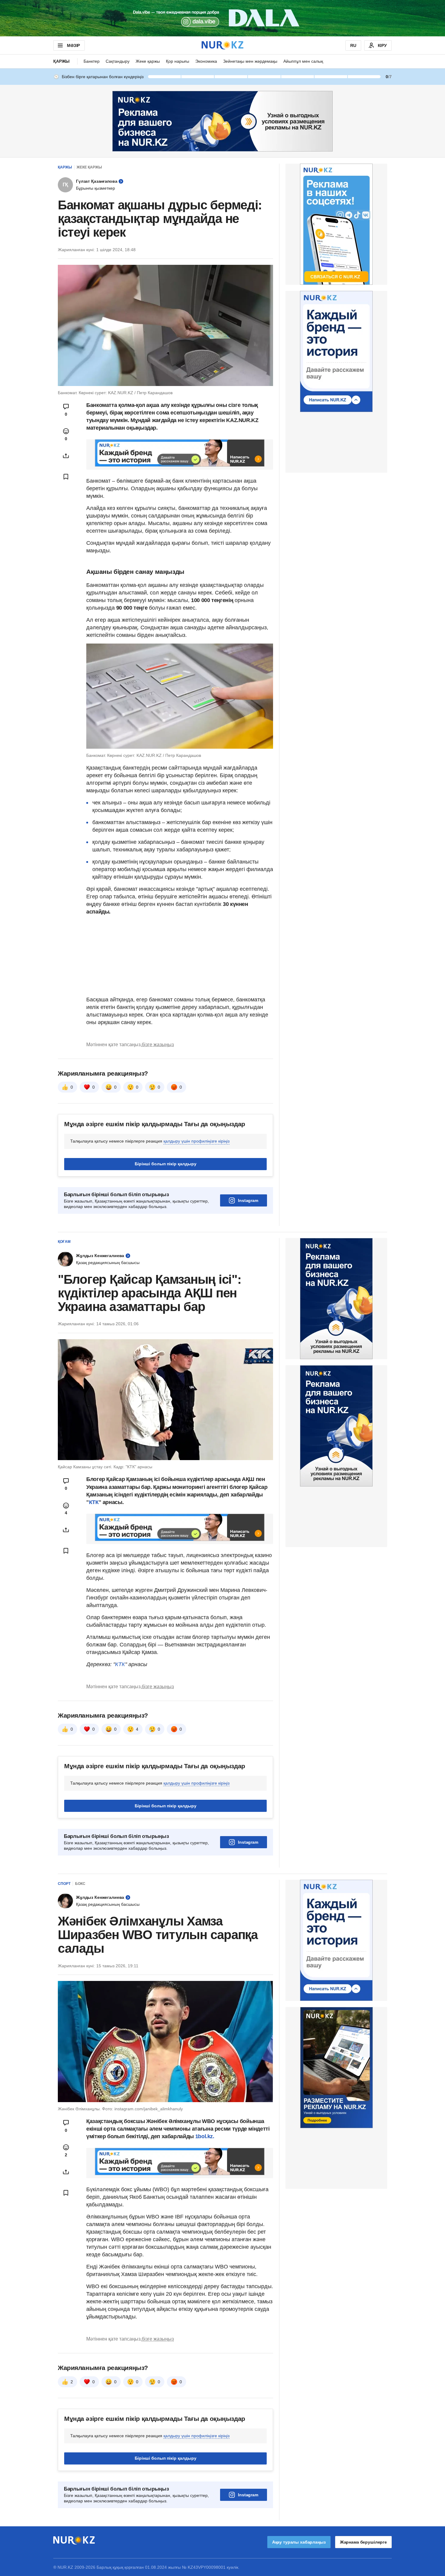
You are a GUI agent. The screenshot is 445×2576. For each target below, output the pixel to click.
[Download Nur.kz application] (222, 18)
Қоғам (64, 1242)
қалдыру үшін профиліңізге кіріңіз (196, 1141)
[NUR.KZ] (222, 45)
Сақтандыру (118, 61)
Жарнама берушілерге (363, 2542)
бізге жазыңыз (158, 1045)
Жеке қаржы (148, 61)
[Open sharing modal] (66, 456)
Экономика (206, 61)
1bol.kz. (204, 2136)
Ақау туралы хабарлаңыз (299, 2542)
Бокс (80, 1884)
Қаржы (61, 61)
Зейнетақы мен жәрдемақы (250, 61)
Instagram (248, 1200)
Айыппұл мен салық (303, 61)
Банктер (92, 61)
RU (353, 45)
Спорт (64, 1884)
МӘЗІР (73, 45)
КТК (94, 1502)
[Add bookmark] (66, 477)
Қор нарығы (178, 61)
